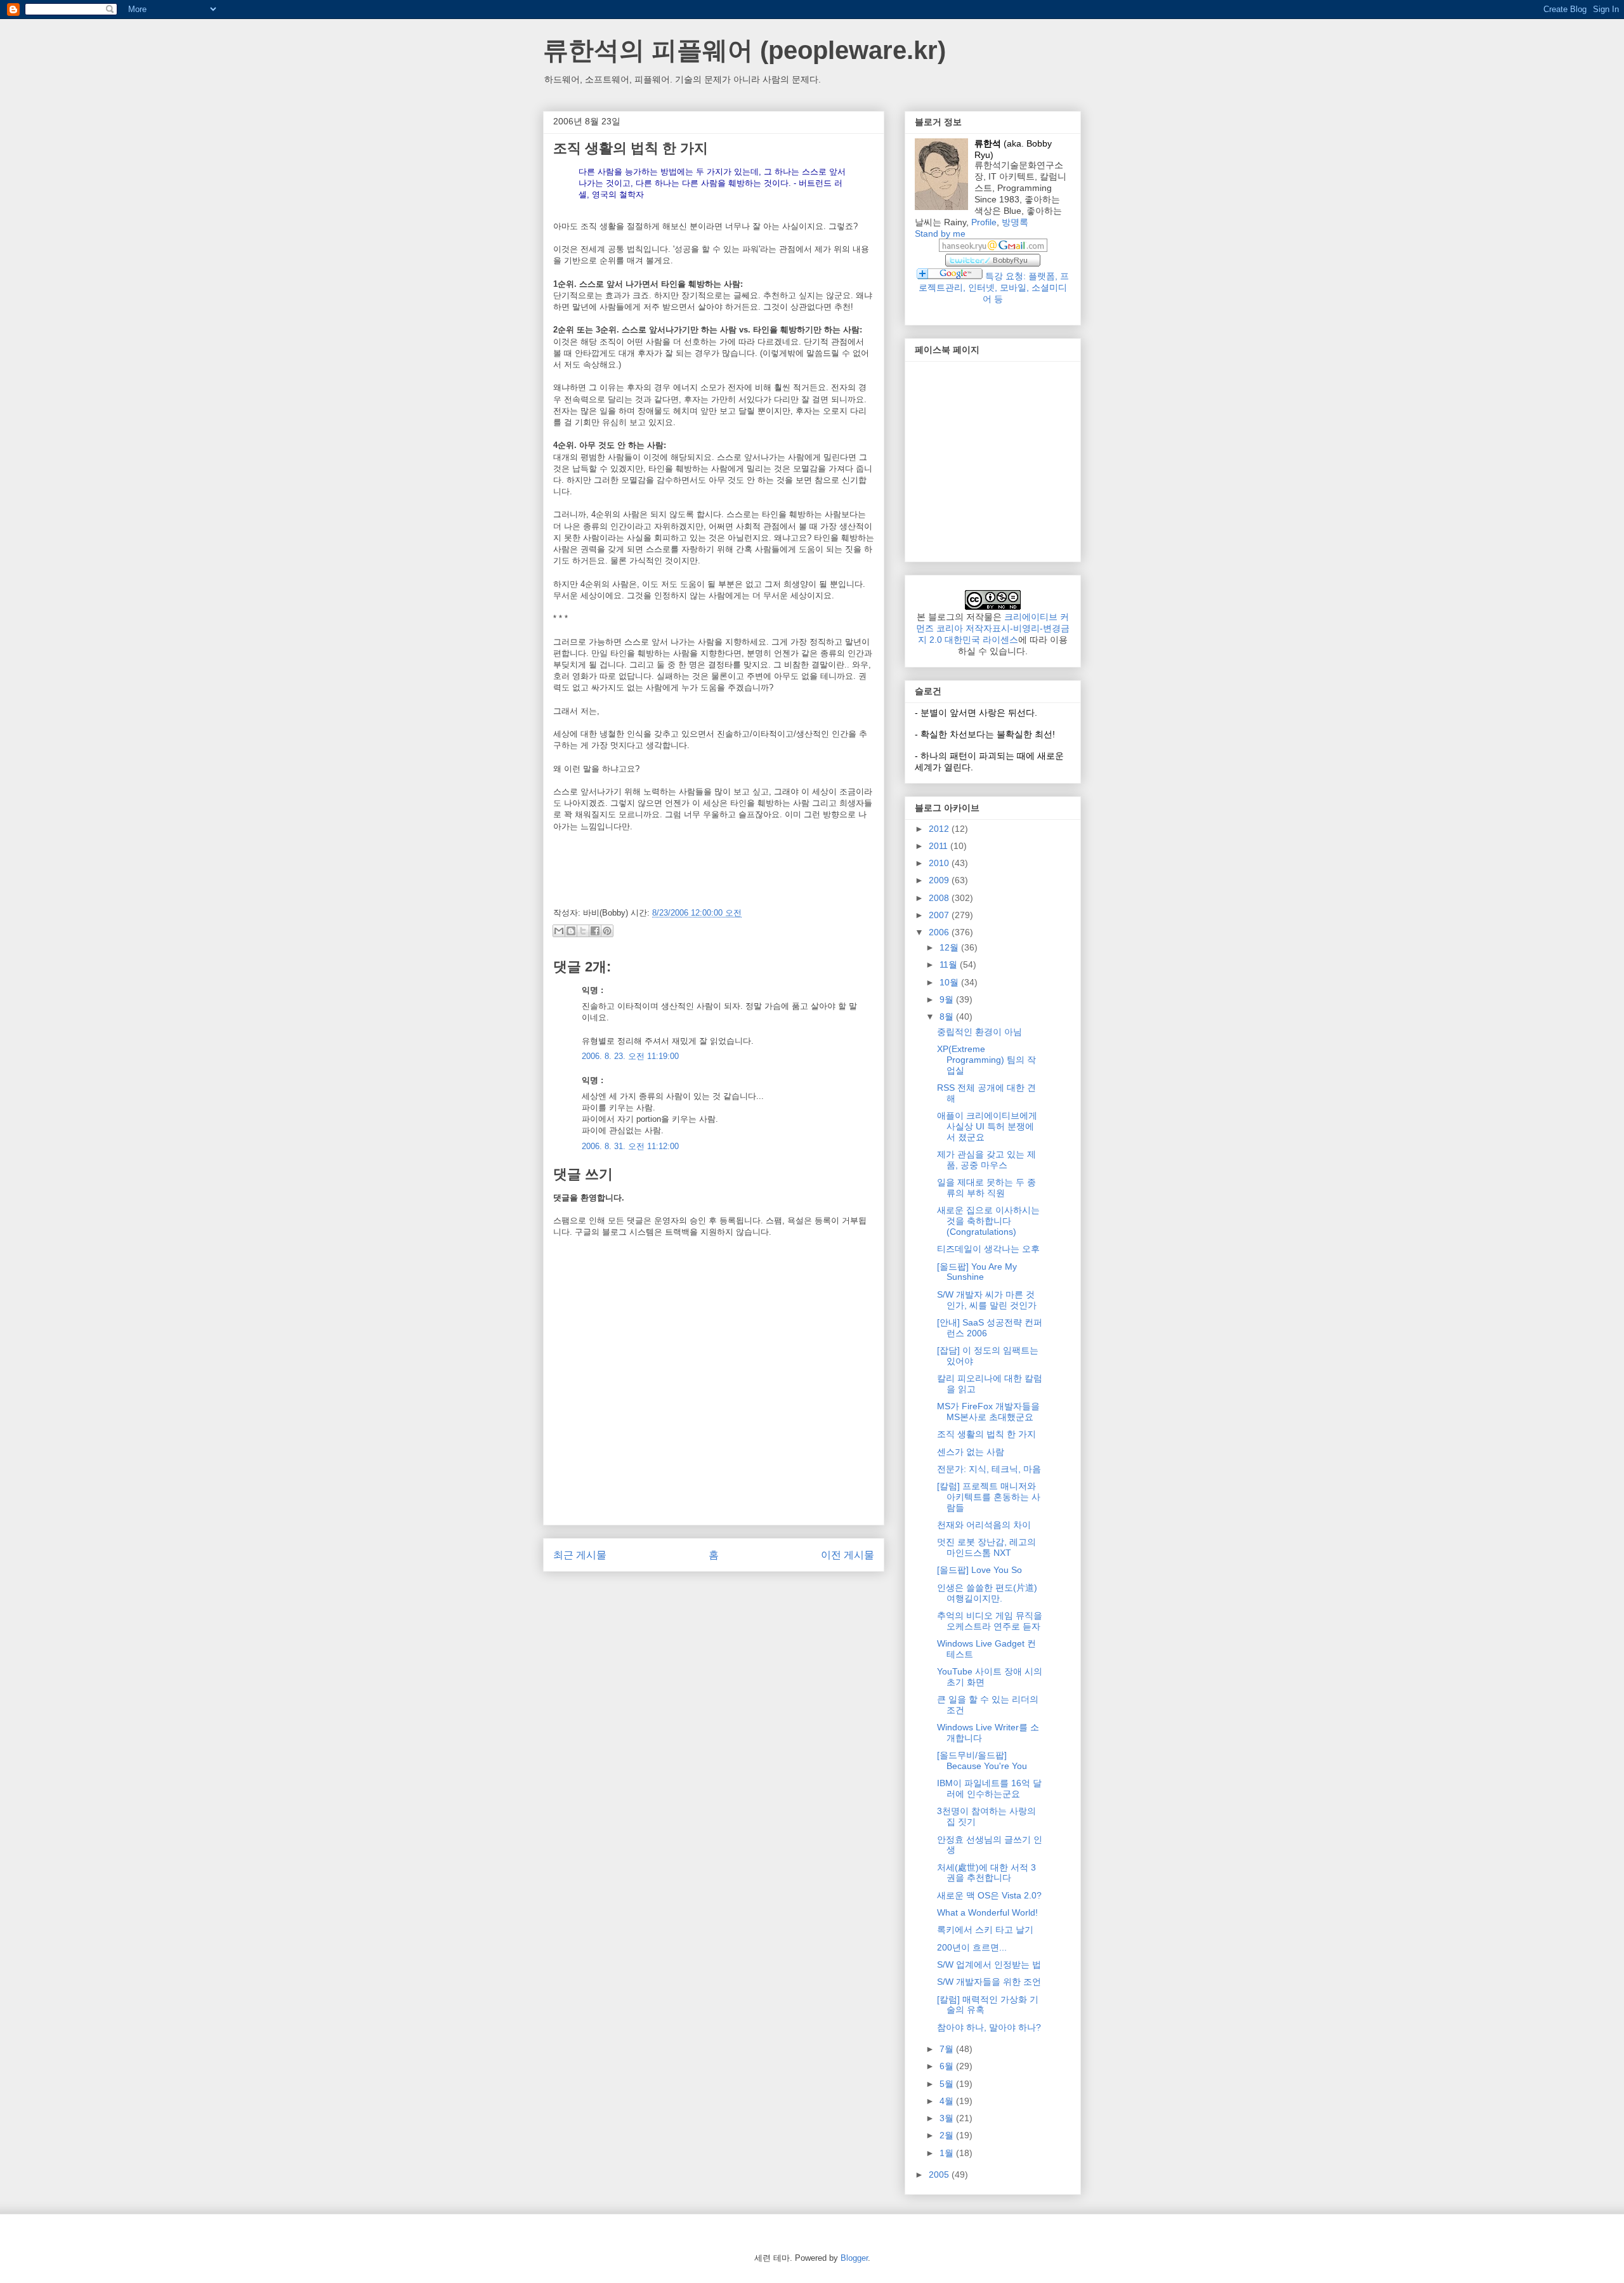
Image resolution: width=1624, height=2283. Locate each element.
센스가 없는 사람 (971, 1452)
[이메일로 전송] (559, 931)
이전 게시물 (848, 1555)
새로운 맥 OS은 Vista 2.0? (989, 1895)
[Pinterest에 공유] (607, 931)
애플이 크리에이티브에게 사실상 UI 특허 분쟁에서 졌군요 (987, 1126)
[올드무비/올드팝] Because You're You (982, 1760)
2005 (940, 2174)
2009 (940, 880)
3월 (948, 2118)
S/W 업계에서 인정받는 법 (989, 1964)
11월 (950, 964)
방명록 (1015, 222)
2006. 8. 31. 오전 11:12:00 (630, 1146)
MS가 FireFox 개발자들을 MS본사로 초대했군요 (988, 1411)
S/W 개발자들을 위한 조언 (989, 1982)
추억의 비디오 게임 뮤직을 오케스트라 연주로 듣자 (990, 1621)
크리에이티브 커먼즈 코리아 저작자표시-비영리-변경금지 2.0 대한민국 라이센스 (993, 628)
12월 (950, 947)
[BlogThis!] (571, 931)
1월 (948, 2153)
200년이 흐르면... (972, 1947)
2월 (948, 2135)
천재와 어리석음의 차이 (984, 1525)
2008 (940, 898)
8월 (948, 1016)
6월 (948, 2066)
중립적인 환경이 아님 (979, 1032)
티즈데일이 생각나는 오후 (988, 1249)
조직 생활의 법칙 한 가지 (986, 1434)
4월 (948, 2101)
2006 (940, 932)
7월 (948, 2049)
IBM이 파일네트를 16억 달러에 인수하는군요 (989, 1788)
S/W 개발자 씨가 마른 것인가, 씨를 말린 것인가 (987, 1300)
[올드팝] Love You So (979, 1570)
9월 (948, 999)
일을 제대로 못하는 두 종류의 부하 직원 (986, 1188)
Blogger (854, 2258)
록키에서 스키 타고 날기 (985, 1930)
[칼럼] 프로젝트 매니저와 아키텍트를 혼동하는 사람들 (989, 1497)
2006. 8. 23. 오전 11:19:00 (630, 1056)
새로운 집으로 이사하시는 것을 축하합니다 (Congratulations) (988, 1221)
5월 (948, 2084)
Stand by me (940, 234)
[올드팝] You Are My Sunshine (977, 1272)
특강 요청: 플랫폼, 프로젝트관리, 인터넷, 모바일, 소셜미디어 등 (994, 287)
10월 (950, 982)
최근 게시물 (580, 1555)
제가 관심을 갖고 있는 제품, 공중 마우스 (986, 1160)
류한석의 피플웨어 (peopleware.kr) (744, 50)
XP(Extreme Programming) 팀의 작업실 (986, 1060)
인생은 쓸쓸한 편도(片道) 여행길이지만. (987, 1593)
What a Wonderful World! (987, 1912)
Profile (984, 222)
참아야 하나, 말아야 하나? (989, 2027)
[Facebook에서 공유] (595, 931)
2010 (940, 863)
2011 (940, 846)
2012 (940, 829)
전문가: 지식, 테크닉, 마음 (989, 1469)
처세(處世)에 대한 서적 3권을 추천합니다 (986, 1873)
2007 (940, 915)
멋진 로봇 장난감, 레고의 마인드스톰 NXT (986, 1547)
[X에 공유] (583, 931)
